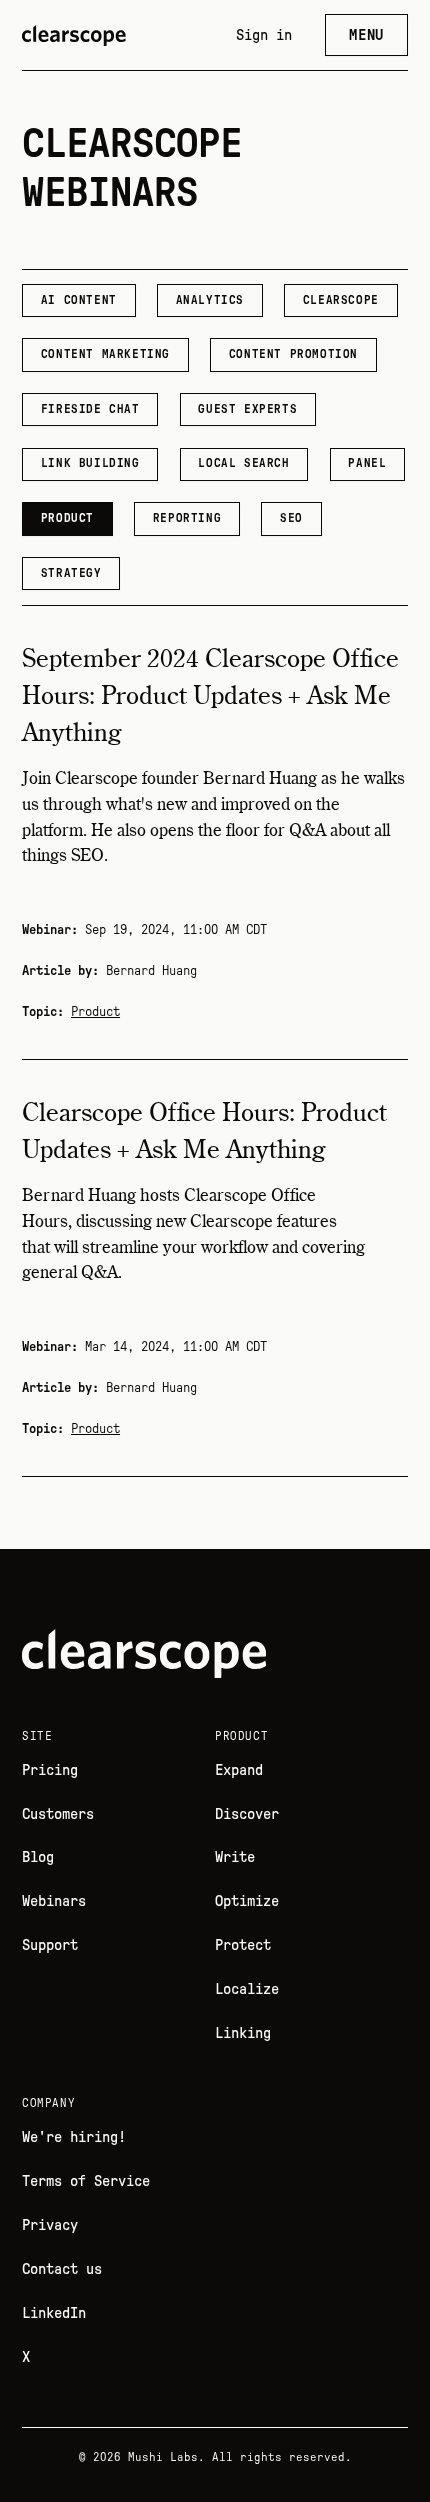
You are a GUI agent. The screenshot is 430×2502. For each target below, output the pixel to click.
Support (50, 1945)
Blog (38, 1857)
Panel (367, 463)
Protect (243, 1945)
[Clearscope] (74, 35)
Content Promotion (293, 354)
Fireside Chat (90, 409)
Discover (247, 1814)
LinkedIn (54, 2313)
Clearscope (341, 300)
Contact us (62, 2269)
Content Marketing (105, 354)
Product (67, 518)
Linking (243, 2033)
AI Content (79, 300)
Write (235, 1857)
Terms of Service (86, 2181)
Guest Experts (247, 409)
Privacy (50, 2225)
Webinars (54, 1901)
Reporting (187, 518)
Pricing (50, 1770)
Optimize (247, 1901)
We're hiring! (74, 2137)
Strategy (71, 573)
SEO (291, 518)
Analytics (210, 300)
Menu (366, 35)
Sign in (264, 35)
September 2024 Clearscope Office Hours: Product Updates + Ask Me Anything (210, 697)
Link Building (90, 463)
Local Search (243, 463)
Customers (58, 1814)
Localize (247, 1989)
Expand (239, 1770)
